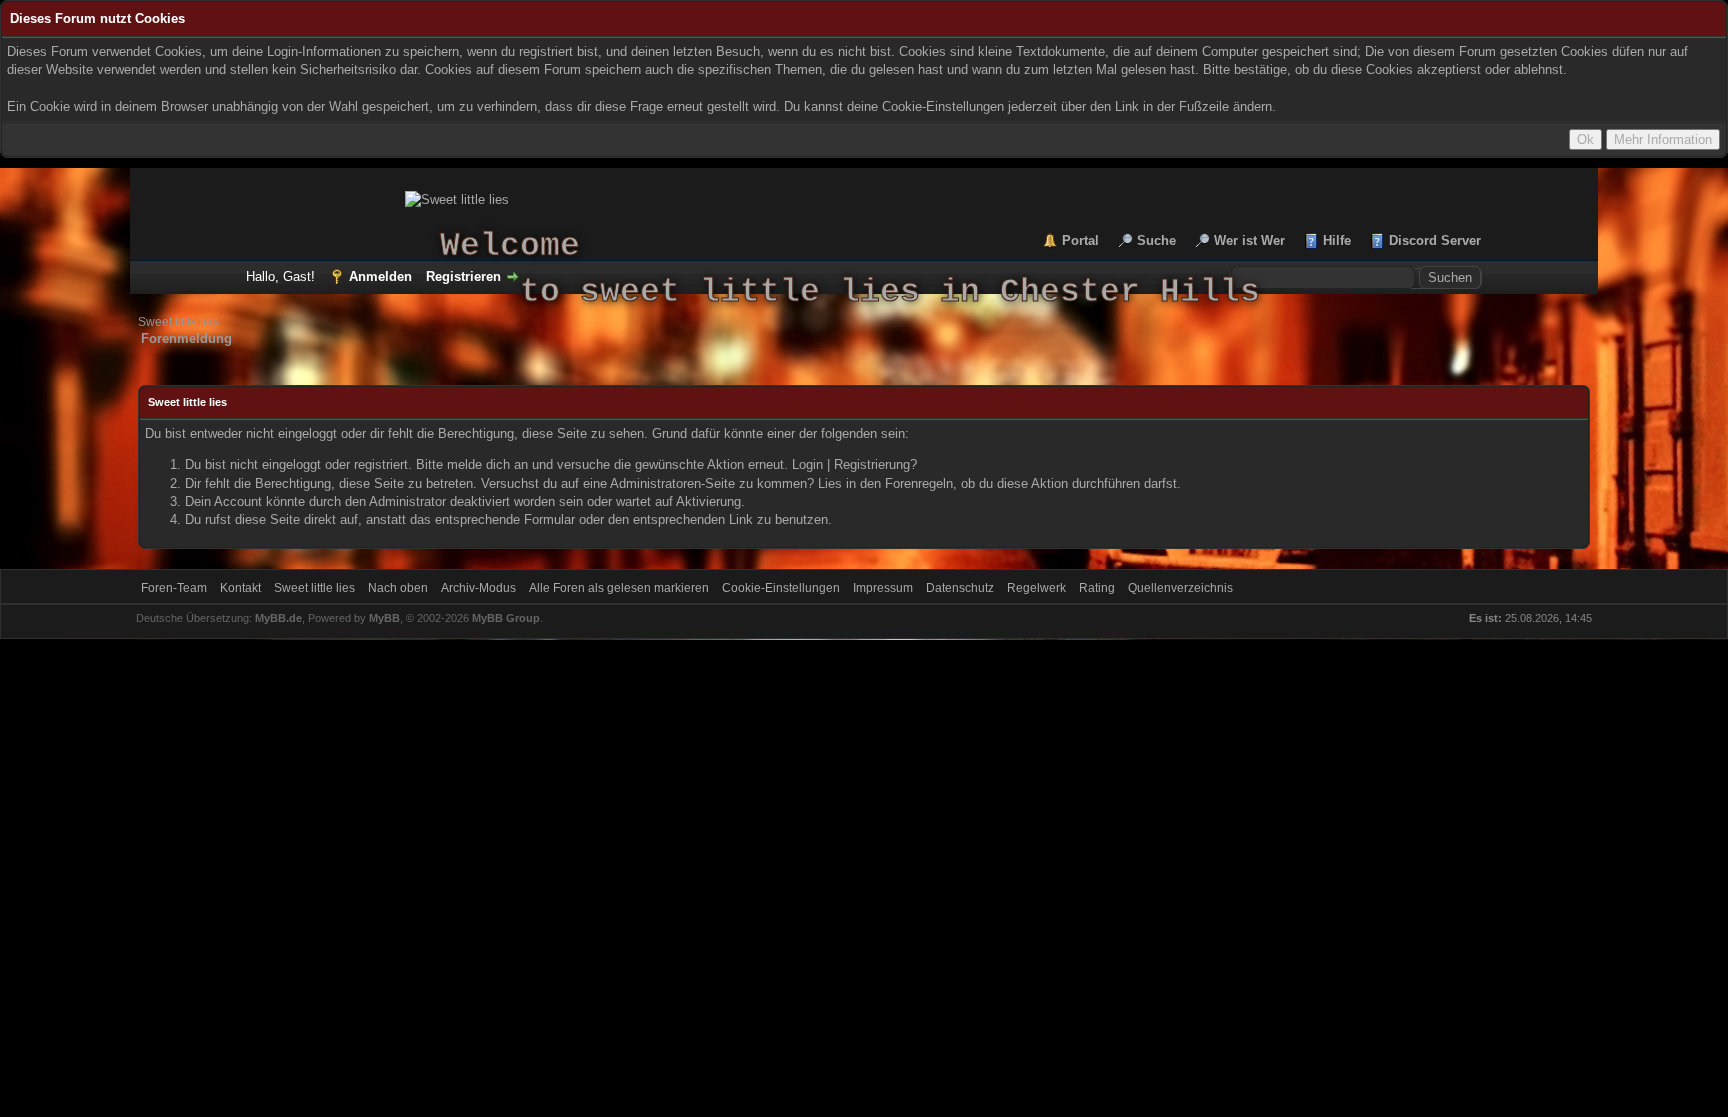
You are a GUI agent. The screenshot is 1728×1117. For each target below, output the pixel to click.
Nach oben (398, 588)
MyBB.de (278, 618)
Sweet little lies (178, 322)
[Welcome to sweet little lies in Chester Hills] (864, 200)
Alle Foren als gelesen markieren (619, 588)
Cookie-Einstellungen (781, 588)
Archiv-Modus (478, 588)
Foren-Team (174, 588)
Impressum (883, 588)
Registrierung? (875, 464)
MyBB (384, 618)
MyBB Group (506, 618)
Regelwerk (1036, 588)
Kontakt (240, 588)
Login (807, 464)
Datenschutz (960, 588)
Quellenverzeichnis (1180, 588)
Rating (1097, 588)
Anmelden (380, 276)
